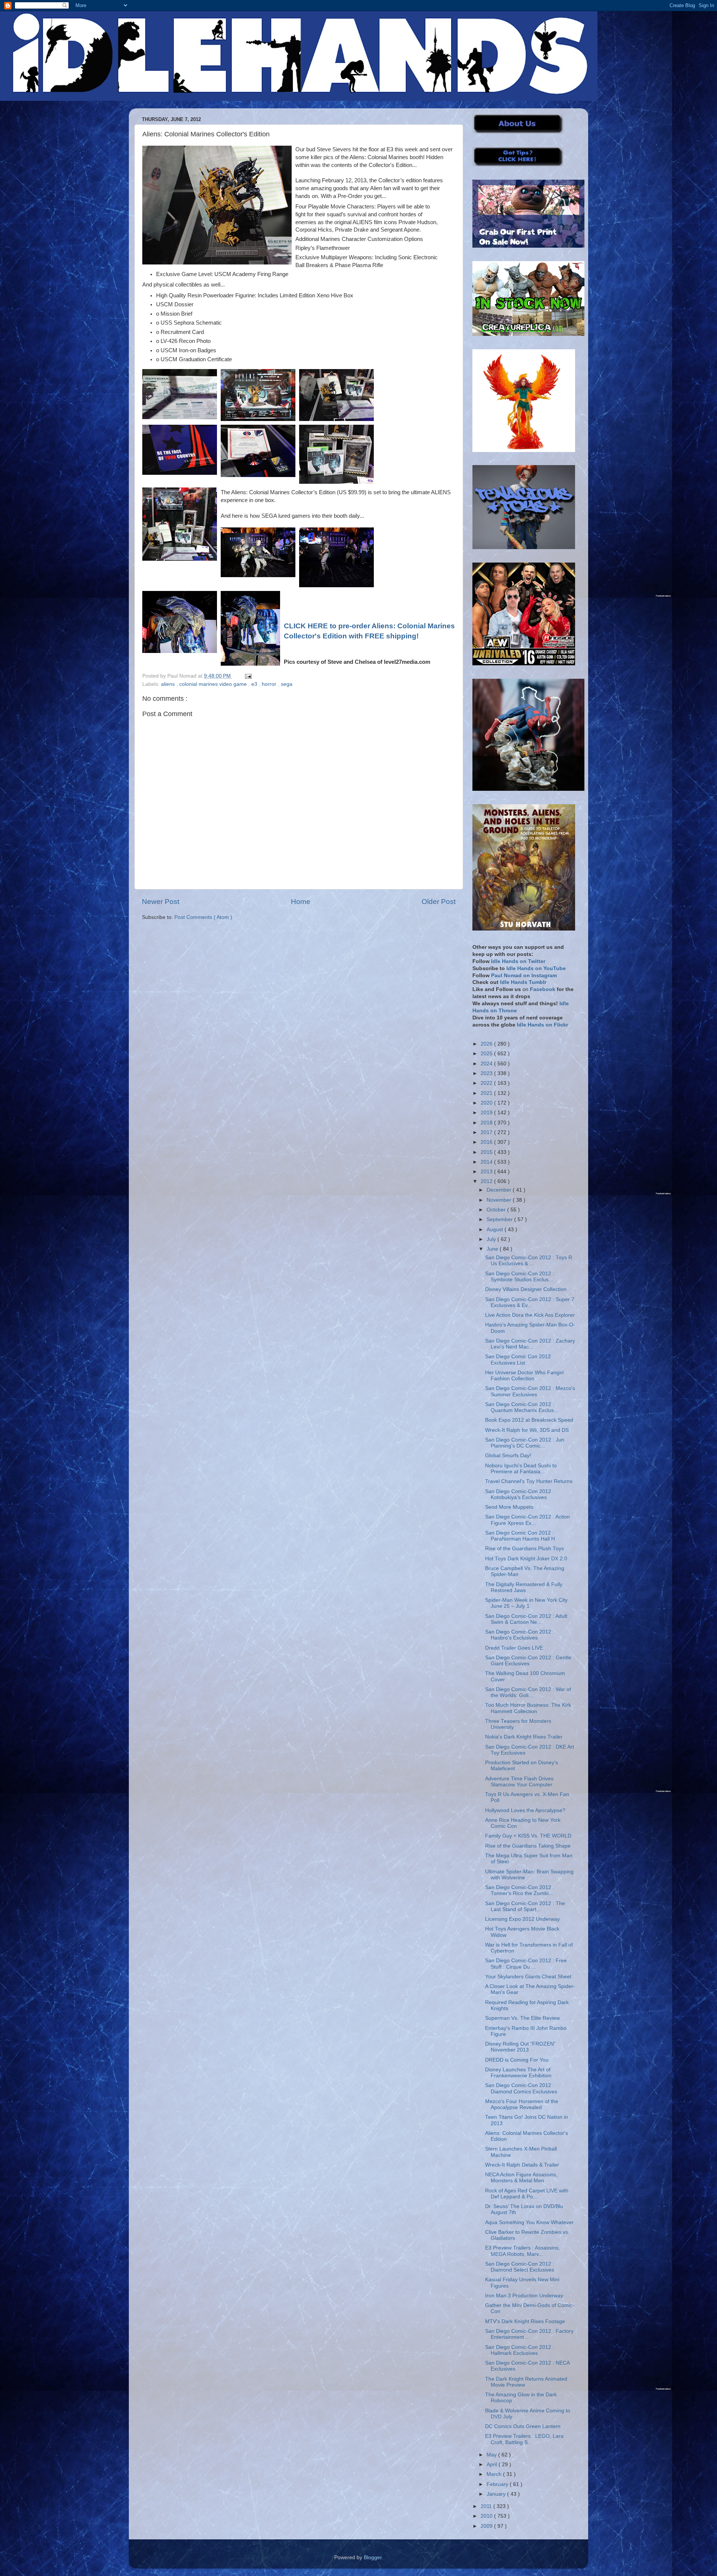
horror (270, 684)
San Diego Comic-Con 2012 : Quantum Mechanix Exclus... (522, 1407)
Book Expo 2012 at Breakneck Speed (529, 1420)
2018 (487, 1123)
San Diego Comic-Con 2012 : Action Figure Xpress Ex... (527, 1520)
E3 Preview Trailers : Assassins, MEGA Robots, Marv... (522, 2251)
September (500, 1219)
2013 (487, 1172)
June (493, 1249)
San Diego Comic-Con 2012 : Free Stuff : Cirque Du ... (526, 1964)
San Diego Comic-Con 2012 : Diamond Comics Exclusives (521, 2088)
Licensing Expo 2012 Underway (522, 1919)
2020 (487, 1103)
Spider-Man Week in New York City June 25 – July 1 (526, 1603)
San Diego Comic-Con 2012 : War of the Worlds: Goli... (528, 1692)
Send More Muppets (509, 1507)
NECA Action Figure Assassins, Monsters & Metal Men (521, 2178)
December (500, 1190)
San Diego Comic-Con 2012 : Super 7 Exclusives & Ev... (530, 1302)
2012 (487, 1181)
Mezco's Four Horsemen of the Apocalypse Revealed (522, 2104)
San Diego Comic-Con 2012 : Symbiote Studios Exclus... (520, 1277)
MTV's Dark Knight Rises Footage (525, 2321)
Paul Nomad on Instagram (524, 976)
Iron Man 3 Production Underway (524, 2296)
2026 (487, 1044)
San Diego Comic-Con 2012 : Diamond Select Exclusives (520, 2267)
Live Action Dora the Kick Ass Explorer (530, 1315)
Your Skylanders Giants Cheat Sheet (528, 1977)
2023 (487, 1073)
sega (287, 684)
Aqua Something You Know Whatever (529, 2222)
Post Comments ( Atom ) (203, 917)
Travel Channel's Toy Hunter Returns (529, 1481)
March (495, 2474)
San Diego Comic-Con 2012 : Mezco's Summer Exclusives (530, 1391)
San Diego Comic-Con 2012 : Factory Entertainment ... (529, 2334)
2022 (487, 1083)
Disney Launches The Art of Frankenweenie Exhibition (518, 2073)
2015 (487, 1152)
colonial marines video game (214, 684)
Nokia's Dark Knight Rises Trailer (524, 1737)
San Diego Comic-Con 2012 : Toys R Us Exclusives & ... (529, 1261)
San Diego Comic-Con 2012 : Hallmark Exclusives (520, 2350)
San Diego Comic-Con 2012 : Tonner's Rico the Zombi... (520, 1890)
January (497, 2494)
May (492, 2455)
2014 (487, 1162)
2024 (487, 1064)
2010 (487, 2516)
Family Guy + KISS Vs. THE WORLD (528, 1836)
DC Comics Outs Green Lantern (523, 2426)
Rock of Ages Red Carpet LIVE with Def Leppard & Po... (527, 2194)
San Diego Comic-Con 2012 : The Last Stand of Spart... (525, 1906)
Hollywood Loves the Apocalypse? (525, 1810)
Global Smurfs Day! (508, 1456)
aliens (169, 684)
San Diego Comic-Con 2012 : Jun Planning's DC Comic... (525, 1443)
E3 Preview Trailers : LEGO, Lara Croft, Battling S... (524, 2439)
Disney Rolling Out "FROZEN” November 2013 (520, 2047)
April (493, 2464)
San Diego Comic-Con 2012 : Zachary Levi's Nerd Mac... (530, 1344)
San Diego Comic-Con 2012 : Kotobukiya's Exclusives (520, 1494)
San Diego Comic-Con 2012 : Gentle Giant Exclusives (528, 1661)
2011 (487, 2506)
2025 (487, 1054)
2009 (487, 2526)
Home (301, 902)
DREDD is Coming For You (517, 2060)
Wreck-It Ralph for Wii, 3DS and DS (527, 1430)
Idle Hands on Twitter (518, 961)
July (492, 1239)
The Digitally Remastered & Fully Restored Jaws (524, 1587)
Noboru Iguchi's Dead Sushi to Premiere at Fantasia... (521, 1469)
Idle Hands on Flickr (542, 1025)
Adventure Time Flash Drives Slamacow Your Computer (519, 1782)
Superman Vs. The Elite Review (522, 2018)
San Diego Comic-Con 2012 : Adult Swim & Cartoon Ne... (526, 1619)
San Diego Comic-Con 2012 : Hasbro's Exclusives (520, 1635)
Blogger (373, 2558)
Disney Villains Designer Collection (526, 1289)
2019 (487, 1113)
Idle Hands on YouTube (536, 968)
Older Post (439, 902)
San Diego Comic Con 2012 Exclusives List (518, 1360)
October (497, 1210)
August (496, 1230)
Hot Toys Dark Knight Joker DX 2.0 (526, 1559)
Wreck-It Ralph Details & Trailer (522, 2165)
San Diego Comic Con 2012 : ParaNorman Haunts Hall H (520, 1536)
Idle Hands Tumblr (523, 982)
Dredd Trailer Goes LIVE (514, 1648)
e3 (255, 684)
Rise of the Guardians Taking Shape (528, 1846)
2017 (487, 1132)
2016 (487, 1142)
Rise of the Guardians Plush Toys (524, 1549)
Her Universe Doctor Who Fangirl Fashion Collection (524, 1376)
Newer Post (161, 902)
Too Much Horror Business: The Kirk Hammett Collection (528, 1708)
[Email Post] (247, 676)
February (498, 2484)
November (500, 1200)
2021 (487, 1093)
